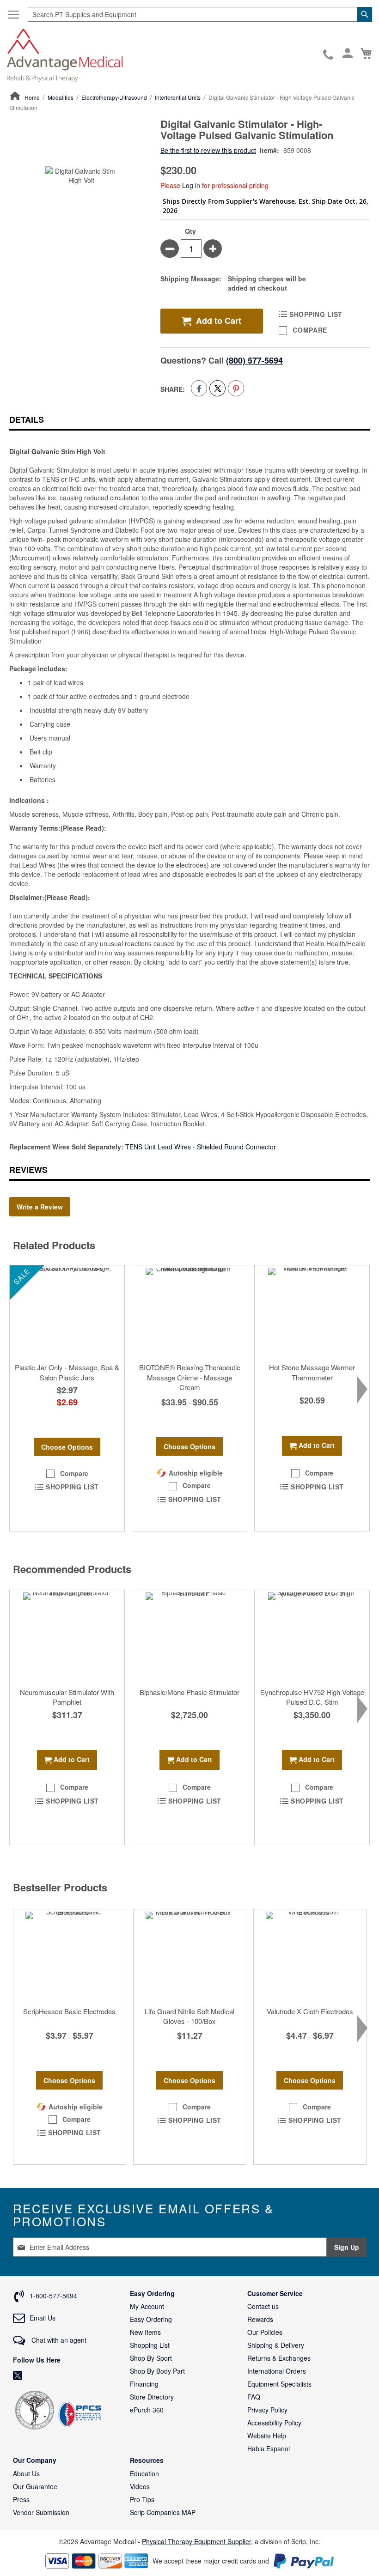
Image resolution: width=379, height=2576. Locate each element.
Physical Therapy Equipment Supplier (196, 2541)
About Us (26, 2473)
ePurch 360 (147, 2410)
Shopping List (150, 2345)
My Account (147, 2306)
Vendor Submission (41, 2512)
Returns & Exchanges (279, 2358)
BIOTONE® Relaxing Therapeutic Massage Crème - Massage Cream (190, 1377)
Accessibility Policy (274, 2423)
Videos (140, 2486)
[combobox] (200, 14)
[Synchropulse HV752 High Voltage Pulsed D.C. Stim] (312, 1636)
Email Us (43, 2318)
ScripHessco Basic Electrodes (69, 2011)
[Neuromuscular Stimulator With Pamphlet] (67, 1636)
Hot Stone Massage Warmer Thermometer (312, 1372)
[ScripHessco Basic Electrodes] (70, 1956)
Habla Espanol (269, 2448)
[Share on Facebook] (199, 388)
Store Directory (152, 2397)
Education (144, 2473)
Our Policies (265, 2332)
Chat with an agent (58, 2340)
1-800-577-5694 (329, 55)
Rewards (260, 2319)
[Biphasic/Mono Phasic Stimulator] (189, 1636)
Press (21, 2499)
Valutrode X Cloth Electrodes (310, 2011)
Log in (191, 185)
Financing (144, 2384)
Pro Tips (142, 2499)
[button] (67, 1474)
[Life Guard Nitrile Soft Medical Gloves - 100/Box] (190, 1956)
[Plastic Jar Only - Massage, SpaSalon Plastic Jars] (67, 1312)
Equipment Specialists (279, 2384)
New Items (145, 2332)
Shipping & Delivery (276, 2345)
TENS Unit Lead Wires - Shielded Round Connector (201, 1147)
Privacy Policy (267, 2410)
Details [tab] (27, 419)
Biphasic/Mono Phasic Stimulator (189, 1692)
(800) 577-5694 (254, 360)
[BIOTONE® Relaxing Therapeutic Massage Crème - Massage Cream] (189, 1312)
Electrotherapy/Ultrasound (114, 97)
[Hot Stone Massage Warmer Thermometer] (312, 1312)
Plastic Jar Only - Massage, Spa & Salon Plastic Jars (67, 1372)
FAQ (254, 2397)
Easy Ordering (151, 2319)
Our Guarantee (35, 2486)
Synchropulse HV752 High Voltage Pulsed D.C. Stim (312, 1697)
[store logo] (65, 54)
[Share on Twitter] (217, 388)
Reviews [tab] (28, 1170)
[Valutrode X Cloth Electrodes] (310, 1956)
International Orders (277, 2371)
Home (32, 97)
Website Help (267, 2436)
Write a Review (40, 1207)
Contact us (263, 2306)
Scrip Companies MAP (163, 2512)
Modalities (61, 97)
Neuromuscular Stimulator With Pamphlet (67, 1697)
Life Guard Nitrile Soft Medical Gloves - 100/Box (189, 2016)
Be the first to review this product (208, 150)
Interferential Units (178, 97)
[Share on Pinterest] (236, 388)
